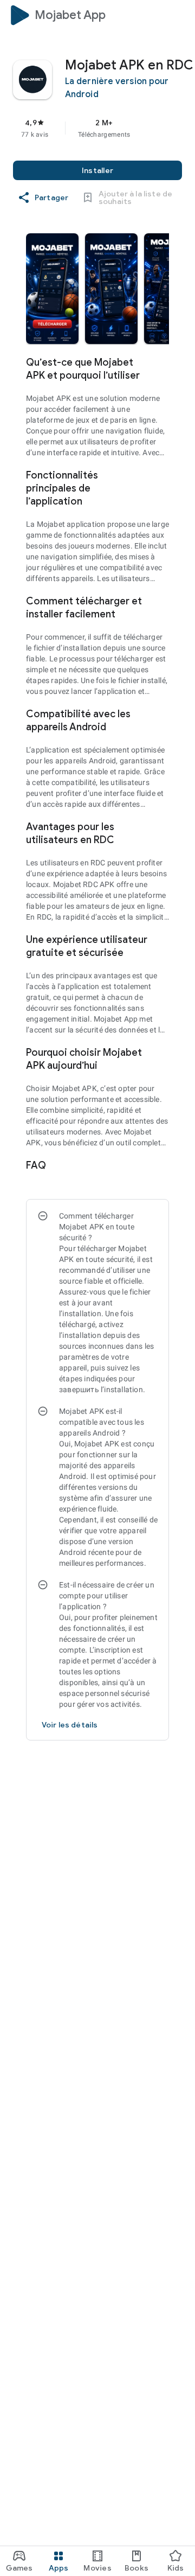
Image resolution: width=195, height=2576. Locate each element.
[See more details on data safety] (70, 1725)
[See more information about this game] (162, 362)
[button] (52, 289)
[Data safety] (162, 1165)
